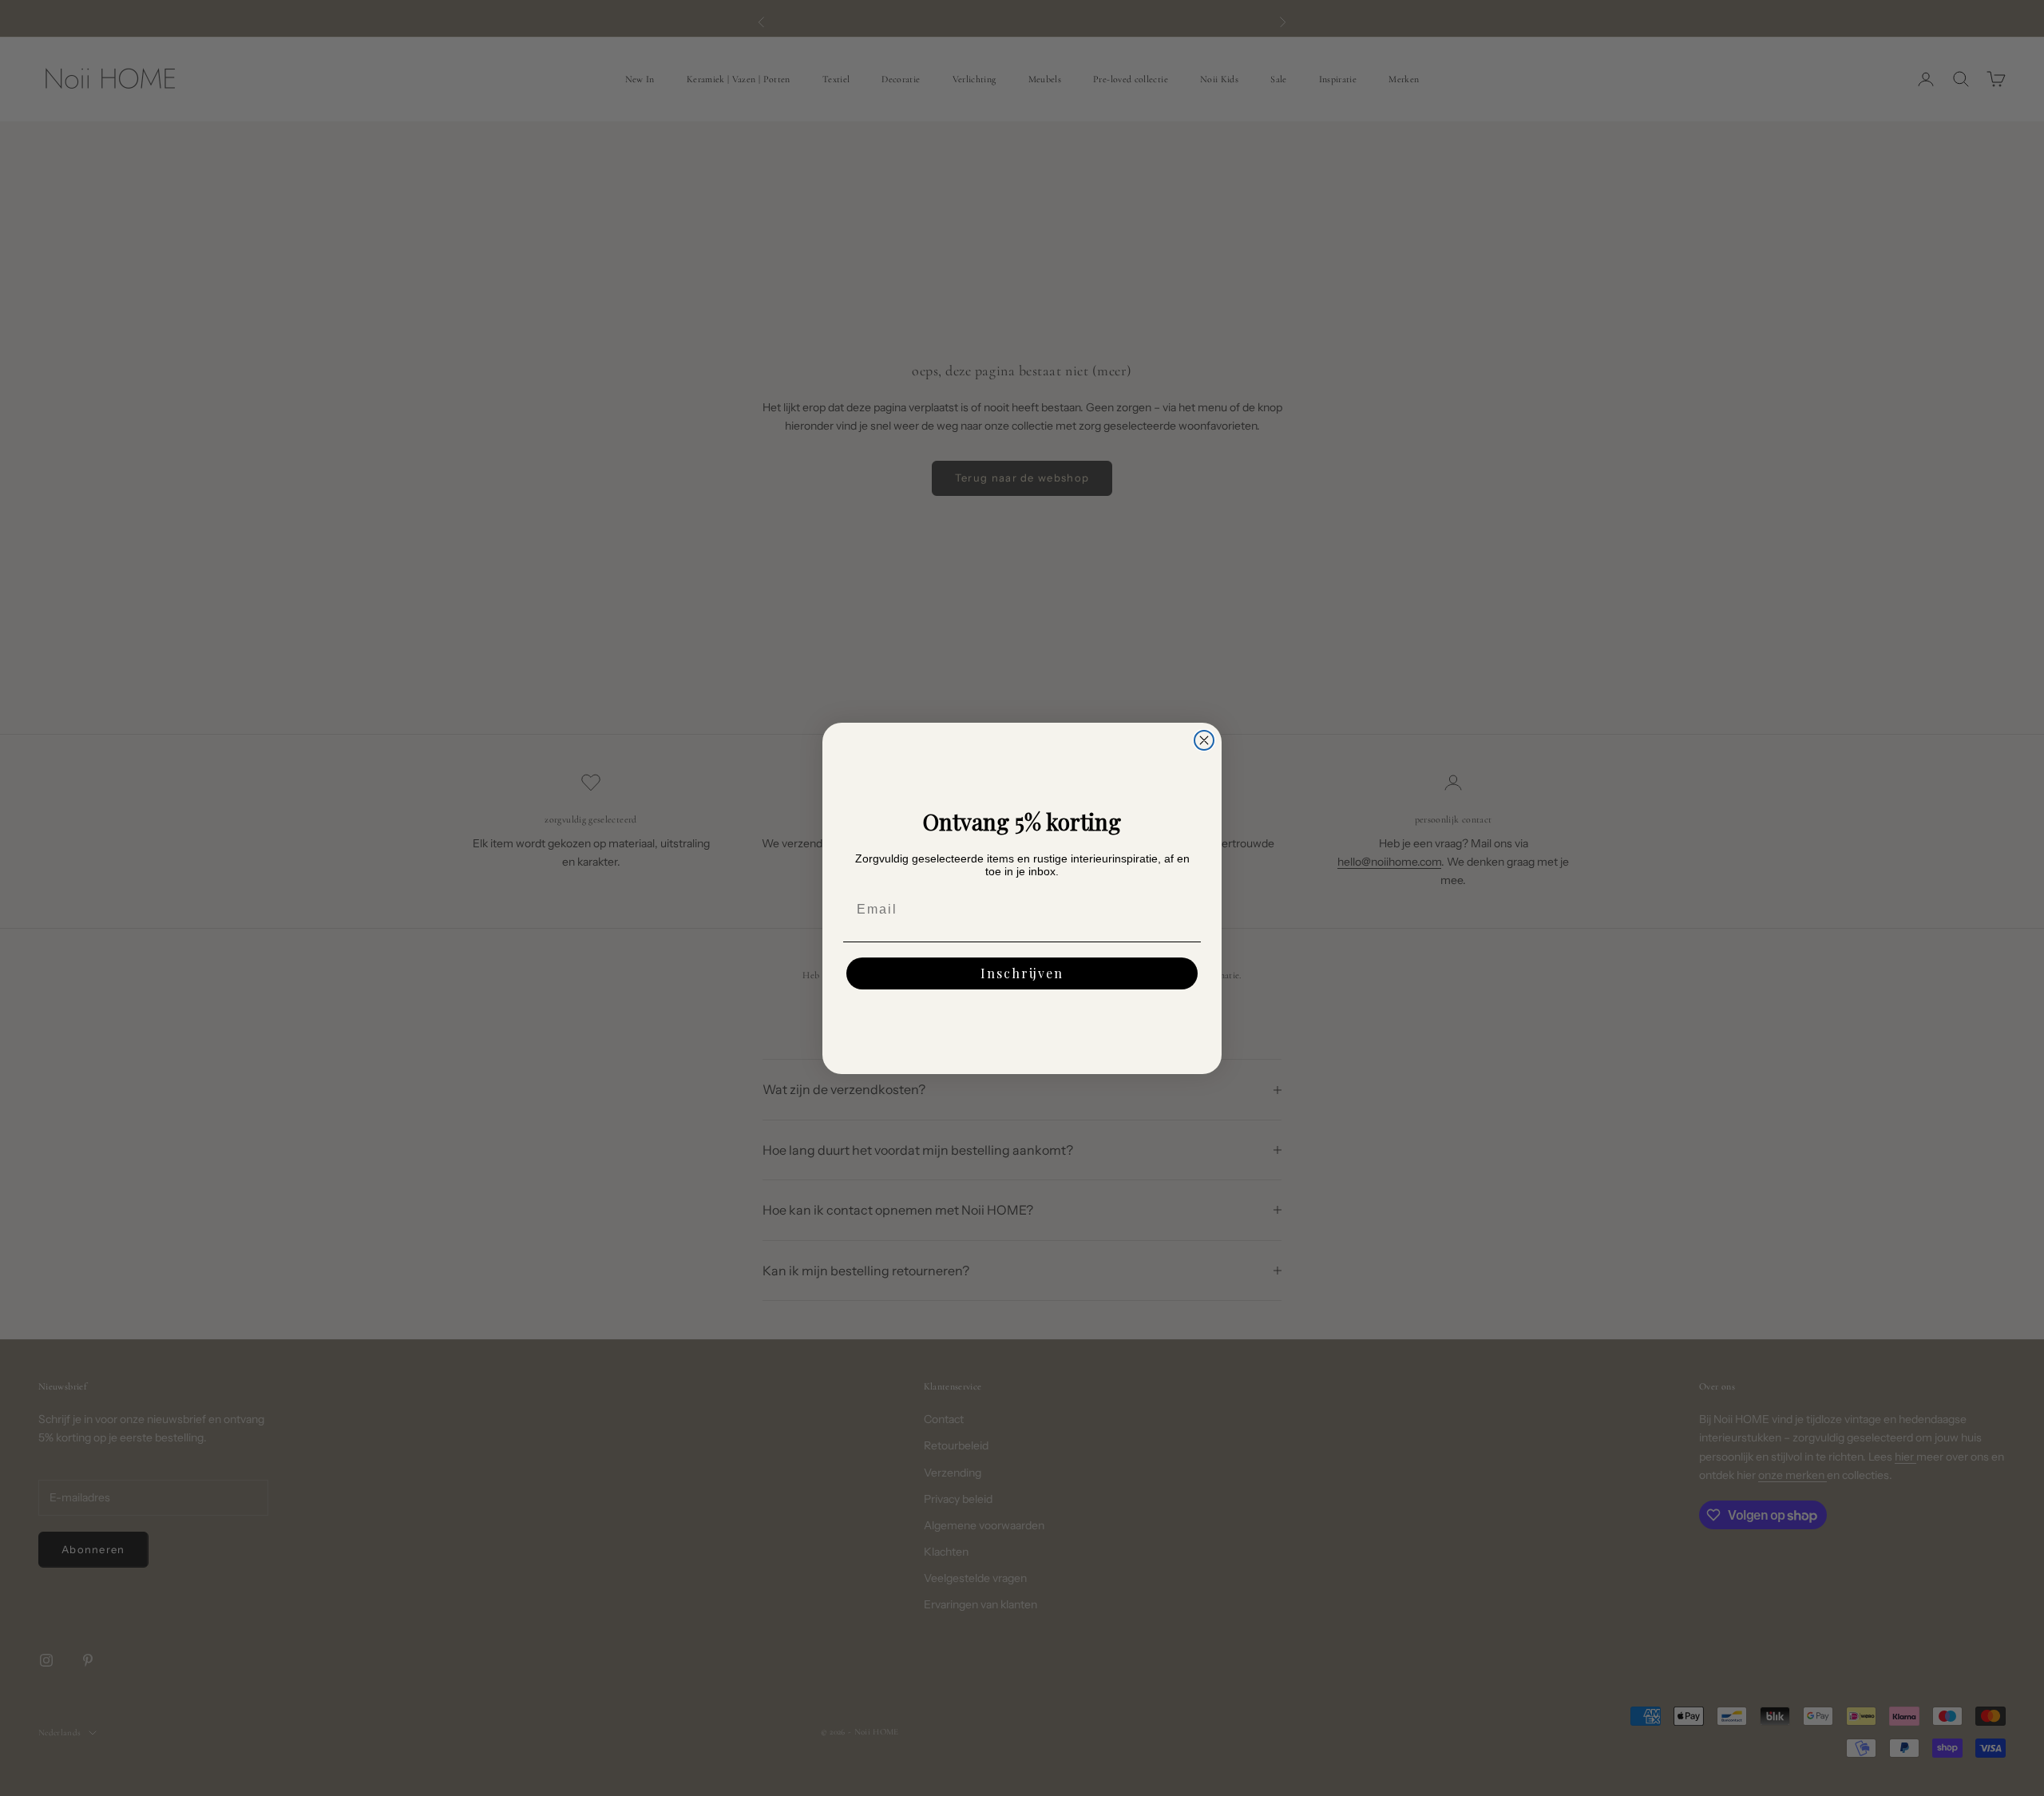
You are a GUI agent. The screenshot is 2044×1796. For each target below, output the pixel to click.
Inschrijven (1022, 973)
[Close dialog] (1204, 740)
